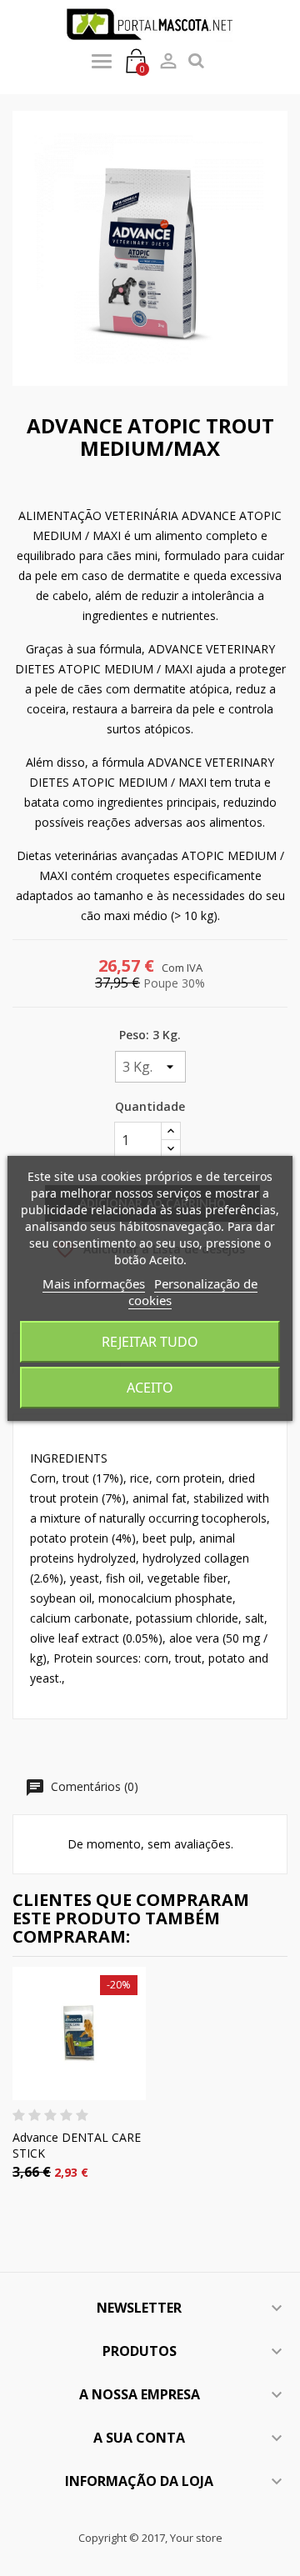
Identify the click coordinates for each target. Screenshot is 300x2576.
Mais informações (94, 1283)
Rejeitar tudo (150, 1342)
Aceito (150, 1388)
